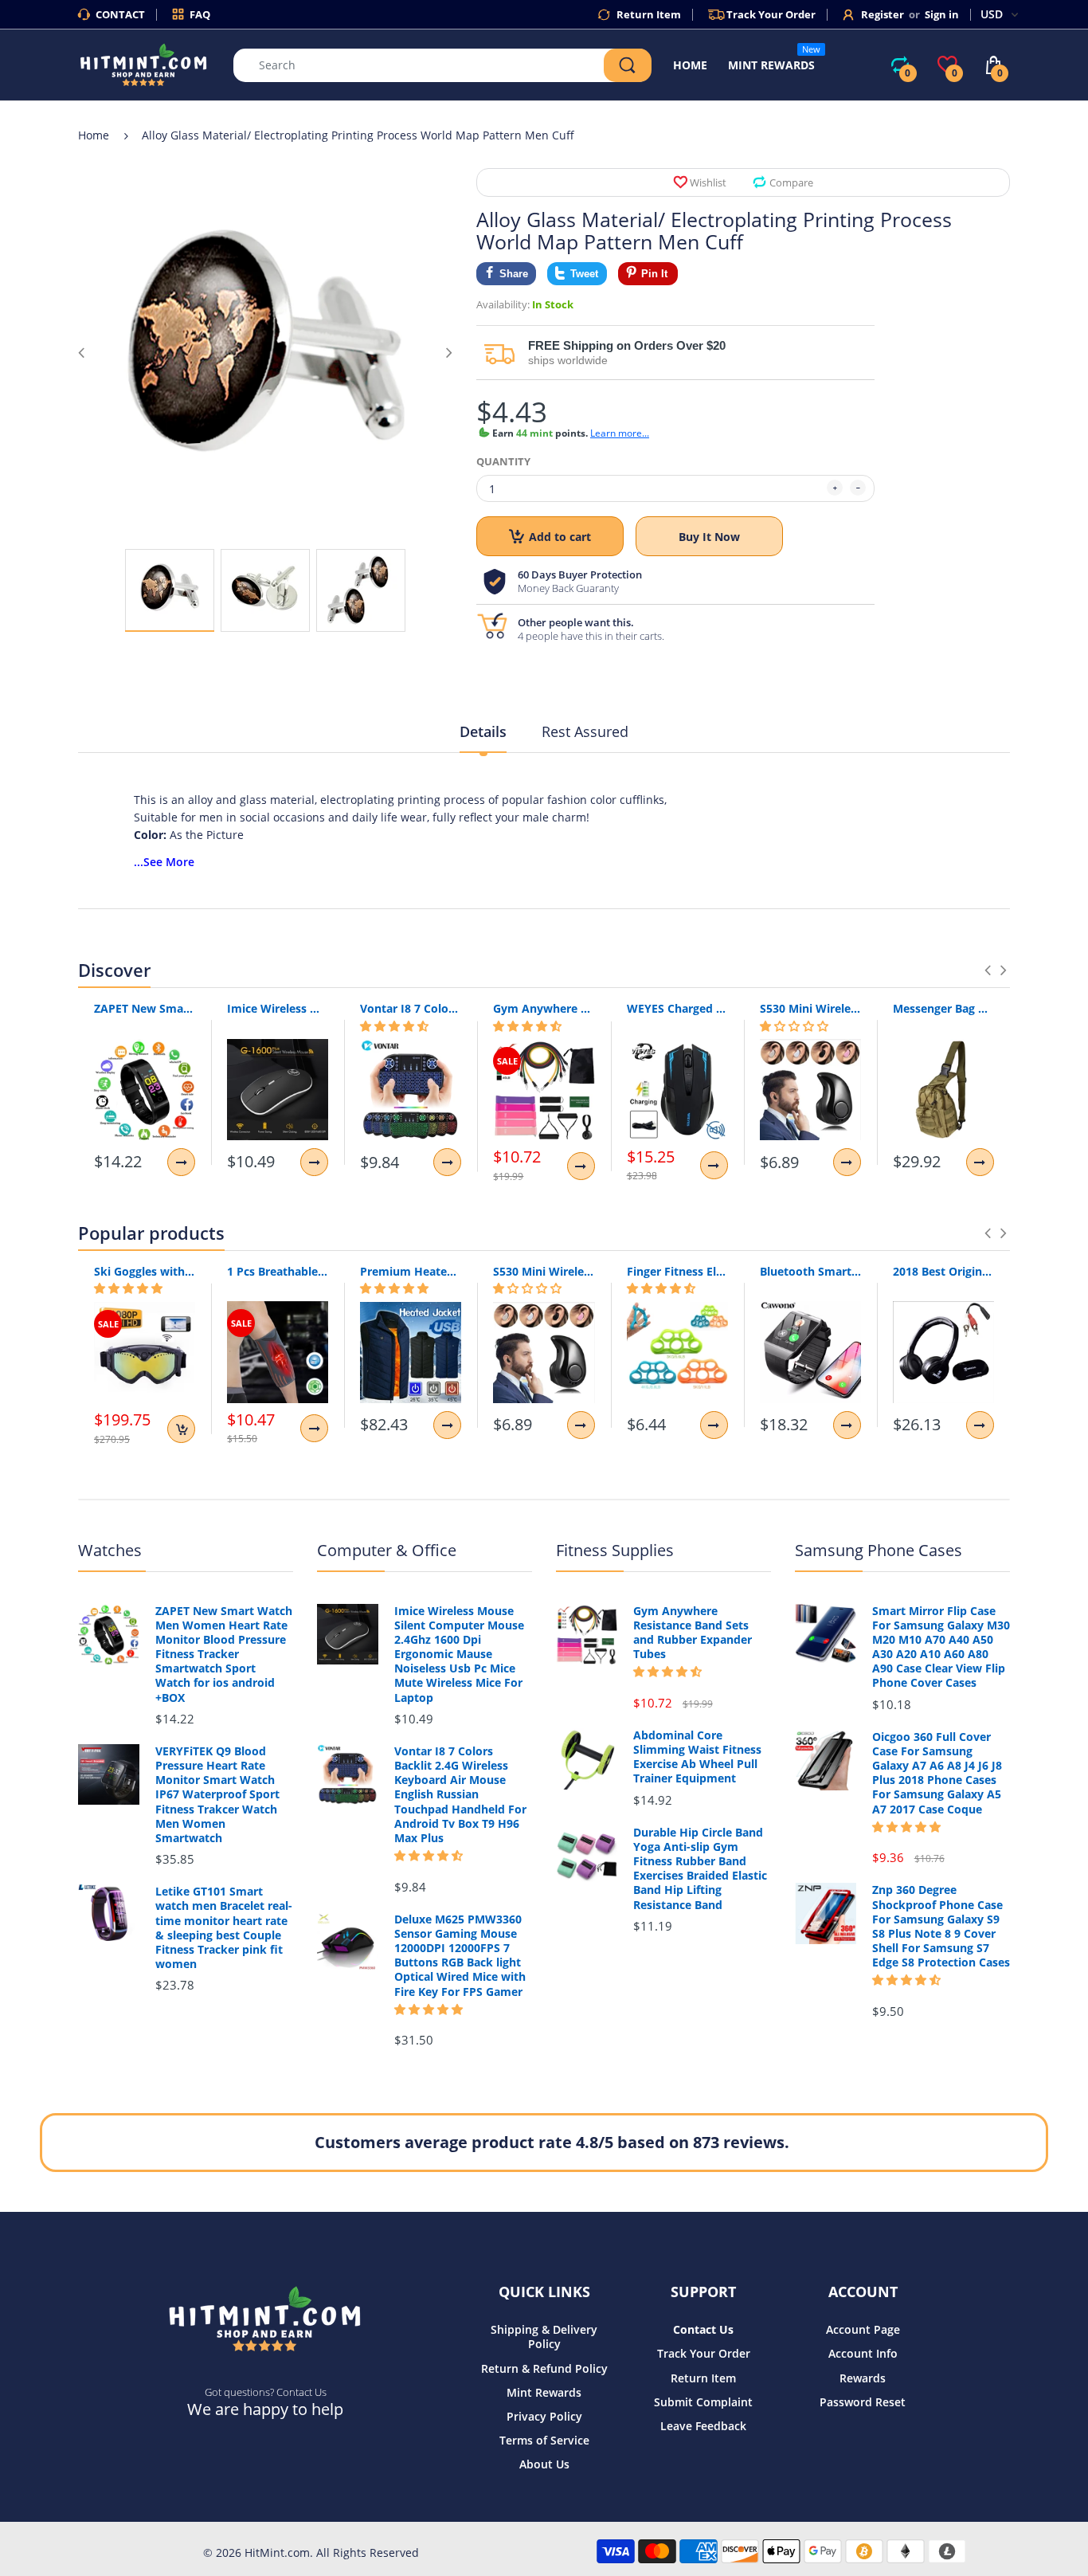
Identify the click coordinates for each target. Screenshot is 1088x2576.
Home (94, 135)
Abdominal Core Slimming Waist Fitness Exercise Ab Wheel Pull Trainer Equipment (697, 1757)
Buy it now (709, 537)
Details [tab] (483, 731)
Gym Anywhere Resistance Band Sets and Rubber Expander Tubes (544, 1008)
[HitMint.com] (144, 63)
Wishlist (708, 182)
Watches (110, 1550)
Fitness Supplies (615, 1550)
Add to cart (560, 537)
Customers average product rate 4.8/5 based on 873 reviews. (552, 2142)
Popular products (151, 1233)
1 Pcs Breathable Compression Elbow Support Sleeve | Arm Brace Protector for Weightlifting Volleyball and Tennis (278, 1271)
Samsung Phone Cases (879, 1550)
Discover (114, 970)
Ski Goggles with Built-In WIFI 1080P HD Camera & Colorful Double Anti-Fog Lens (145, 1271)
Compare (791, 182)
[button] (394, 1026)
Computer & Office (387, 1550)
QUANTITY (503, 461)
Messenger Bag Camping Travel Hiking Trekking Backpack (943, 1008)
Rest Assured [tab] (585, 731)
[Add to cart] (181, 1429)
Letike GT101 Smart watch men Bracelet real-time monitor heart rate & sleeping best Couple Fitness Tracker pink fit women (224, 1928)
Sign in (942, 14)
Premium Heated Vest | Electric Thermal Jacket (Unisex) (411, 1271)
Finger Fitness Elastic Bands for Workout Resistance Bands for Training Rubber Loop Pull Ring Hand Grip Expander (677, 1271)
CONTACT (120, 14)
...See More (164, 862)
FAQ (200, 14)
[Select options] (181, 1162)
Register (883, 14)
